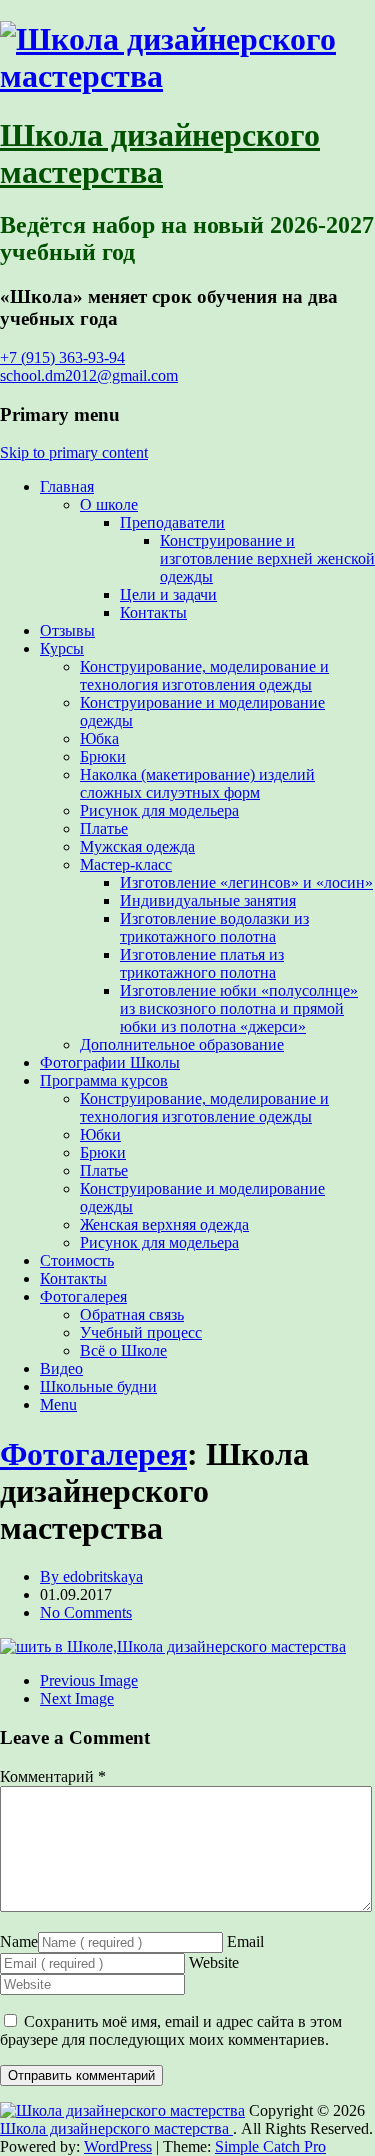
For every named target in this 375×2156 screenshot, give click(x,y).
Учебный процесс (141, 1332)
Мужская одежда (137, 846)
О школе (109, 504)
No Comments (86, 1612)
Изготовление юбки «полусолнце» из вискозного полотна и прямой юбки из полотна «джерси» (239, 1008)
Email (245, 1941)
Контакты (153, 612)
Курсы (62, 648)
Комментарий (53, 1776)
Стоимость (77, 1260)
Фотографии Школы (110, 1062)
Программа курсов (104, 1080)
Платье (104, 828)
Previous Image (89, 1680)
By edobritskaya (91, 1576)
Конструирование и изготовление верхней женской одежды (267, 558)
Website (214, 1962)
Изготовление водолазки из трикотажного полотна (214, 927)
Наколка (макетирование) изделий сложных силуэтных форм (197, 783)
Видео (61, 1368)
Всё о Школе (123, 1350)
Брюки (103, 756)
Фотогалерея (83, 1296)
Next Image (77, 1698)
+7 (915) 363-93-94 (62, 357)
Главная (67, 486)
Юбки (100, 1134)
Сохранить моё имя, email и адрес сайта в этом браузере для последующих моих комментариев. (171, 2030)
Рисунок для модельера (159, 810)
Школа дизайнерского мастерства (160, 153)
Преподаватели (172, 522)
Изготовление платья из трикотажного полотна (202, 963)
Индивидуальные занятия (208, 900)
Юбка (99, 738)
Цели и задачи (168, 594)
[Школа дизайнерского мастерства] (187, 76)
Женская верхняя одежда (164, 1224)
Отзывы (67, 630)
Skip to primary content (74, 452)
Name (19, 1941)
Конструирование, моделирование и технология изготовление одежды (204, 1107)
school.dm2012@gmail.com (89, 375)
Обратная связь (132, 1314)
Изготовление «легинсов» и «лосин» (246, 882)
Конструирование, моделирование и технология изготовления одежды (204, 675)
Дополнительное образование (182, 1044)
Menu (58, 1404)
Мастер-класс (126, 864)
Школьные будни (98, 1386)
